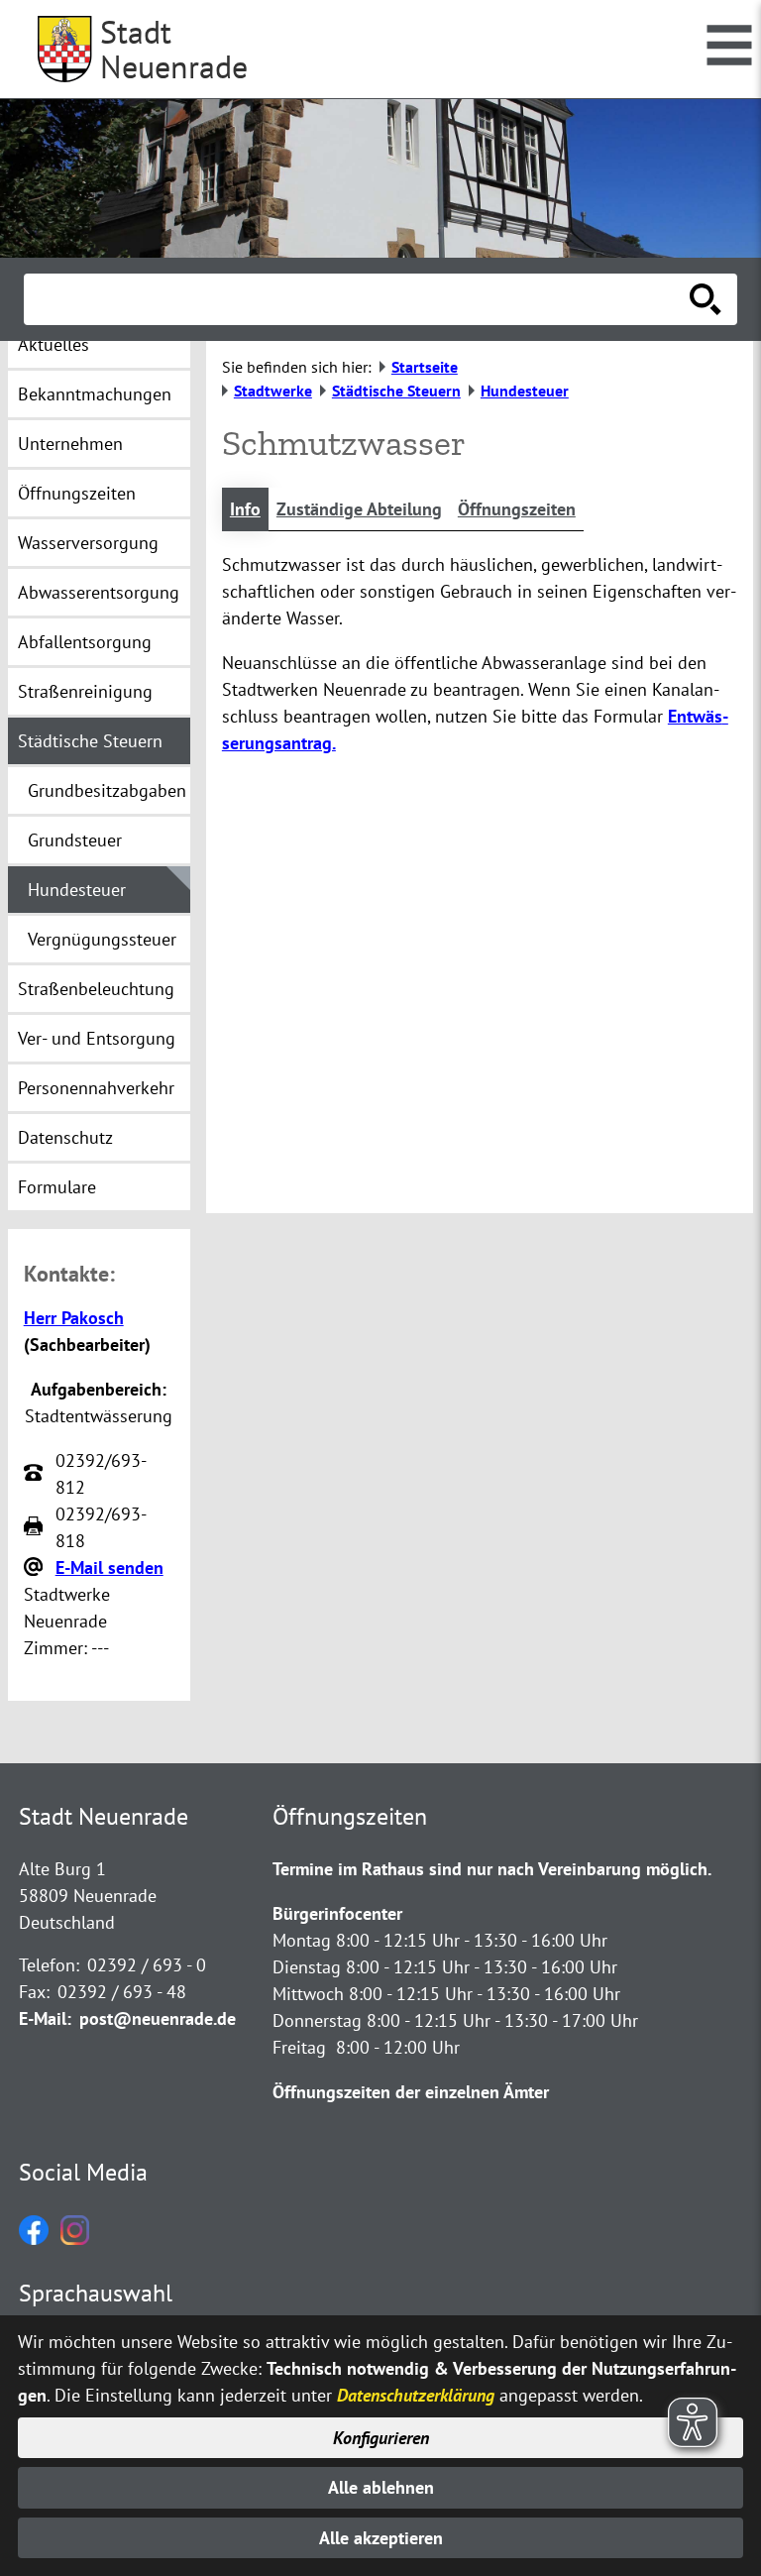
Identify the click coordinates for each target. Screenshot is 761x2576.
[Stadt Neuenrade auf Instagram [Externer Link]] (75, 2239)
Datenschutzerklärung (416, 2395)
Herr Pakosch (74, 1318)
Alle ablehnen (381, 2487)
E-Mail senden (109, 1568)
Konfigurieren (381, 2438)
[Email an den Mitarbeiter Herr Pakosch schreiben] (36, 1568)
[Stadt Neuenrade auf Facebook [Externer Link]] (34, 2239)
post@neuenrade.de (158, 2018)
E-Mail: (45, 2018)
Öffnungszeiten (517, 509)
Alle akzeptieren (381, 2538)
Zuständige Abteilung (359, 509)
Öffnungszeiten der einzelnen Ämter (411, 2092)
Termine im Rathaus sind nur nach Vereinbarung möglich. (492, 1869)
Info (245, 509)
